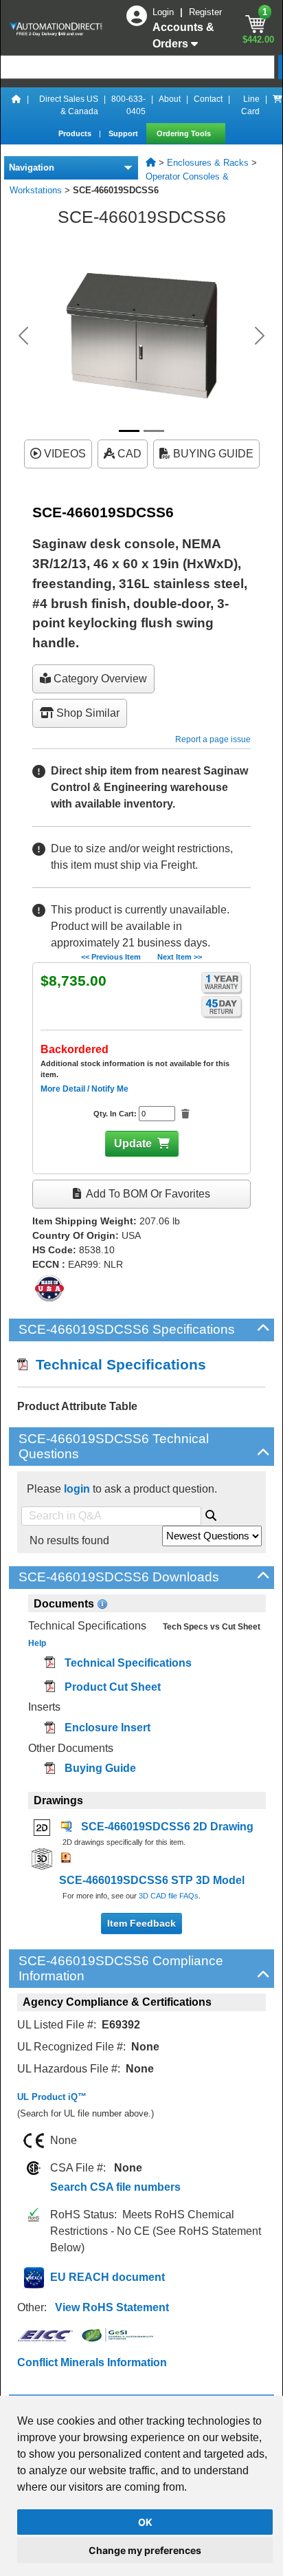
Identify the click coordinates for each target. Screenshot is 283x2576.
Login (165, 12)
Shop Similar (87, 713)
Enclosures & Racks (208, 163)
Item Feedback (141, 1923)
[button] (23, 336)
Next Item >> (180, 957)
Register (205, 12)
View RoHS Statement (112, 2307)
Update (133, 1144)
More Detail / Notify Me (84, 1089)
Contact (208, 99)
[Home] (16, 105)
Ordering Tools (185, 133)
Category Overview (99, 679)
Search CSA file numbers (115, 2187)
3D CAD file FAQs (169, 1896)
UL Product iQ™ (52, 2097)
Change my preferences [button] (145, 2550)
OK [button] (145, 2522)
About (170, 99)
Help (37, 1643)
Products (76, 133)
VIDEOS (64, 454)
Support (124, 133)
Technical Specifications (117, 1364)
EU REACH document (107, 2277)
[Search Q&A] (211, 1513)
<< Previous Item (111, 957)
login (77, 1489)
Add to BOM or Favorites (147, 1194)
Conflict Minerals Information (92, 2362)
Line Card (250, 105)
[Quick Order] (278, 105)
